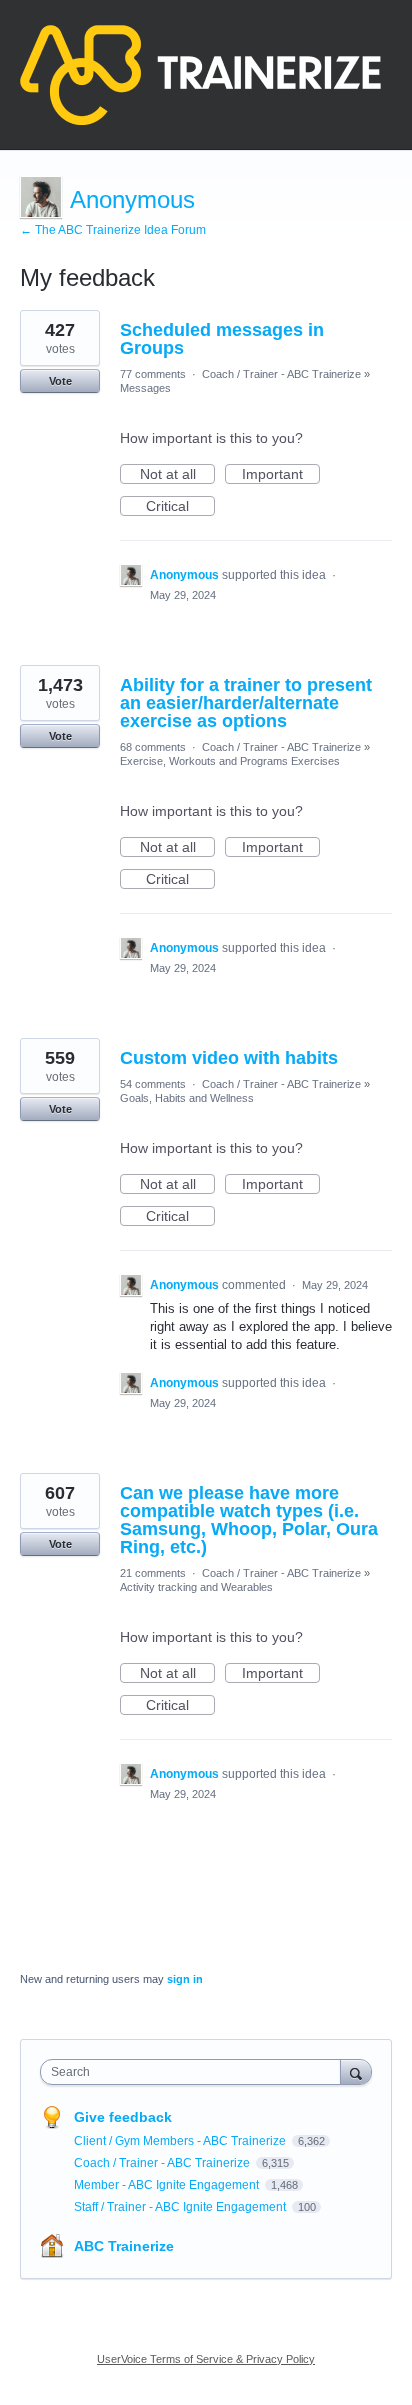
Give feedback (123, 2117)
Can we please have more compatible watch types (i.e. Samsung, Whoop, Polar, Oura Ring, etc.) (249, 1520)
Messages (145, 388)
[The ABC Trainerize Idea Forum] (200, 75)
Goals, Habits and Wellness (187, 1098)
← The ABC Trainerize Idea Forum (113, 230)
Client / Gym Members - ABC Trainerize (181, 2141)
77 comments (153, 374)
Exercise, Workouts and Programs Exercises (230, 761)
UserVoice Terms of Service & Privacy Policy (206, 2359)
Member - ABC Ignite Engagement (168, 2185)
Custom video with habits (229, 1058)
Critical (180, 507)
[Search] (356, 2071)
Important (281, 475)
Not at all (177, 475)
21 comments (153, 1573)
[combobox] (195, 2072)
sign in (185, 1979)
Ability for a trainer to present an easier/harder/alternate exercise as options (246, 703)
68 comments (153, 747)
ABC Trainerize (124, 2246)
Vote (60, 381)
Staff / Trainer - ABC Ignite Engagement (181, 2207)
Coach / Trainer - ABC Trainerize (281, 374)
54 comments (153, 1084)
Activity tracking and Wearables (196, 1587)
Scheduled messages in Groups (222, 339)
